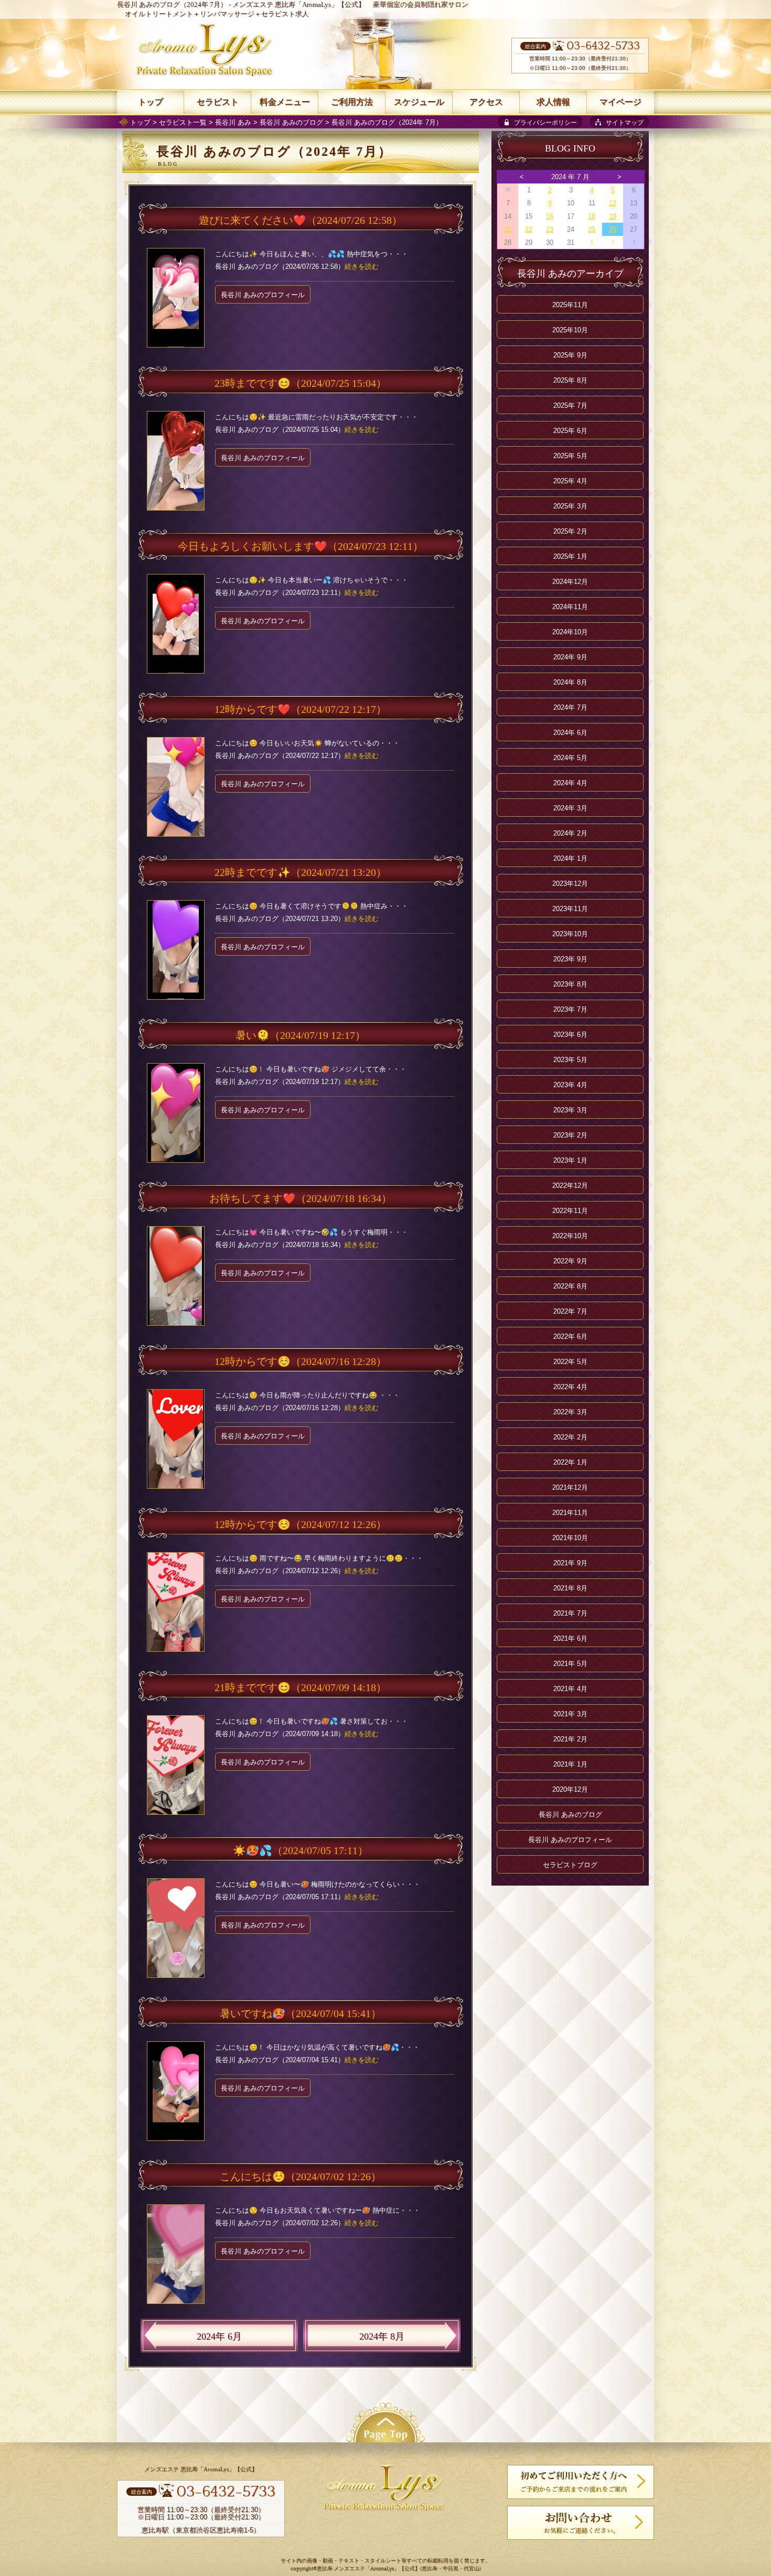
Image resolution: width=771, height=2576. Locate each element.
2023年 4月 (570, 1085)
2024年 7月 (570, 707)
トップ (140, 122)
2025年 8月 (570, 380)
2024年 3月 (570, 808)
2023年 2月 (570, 1135)
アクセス (486, 102)
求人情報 (553, 102)
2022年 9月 (570, 1261)
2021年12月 (570, 1487)
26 (613, 229)
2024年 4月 (570, 783)
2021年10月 (570, 1538)
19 (613, 216)
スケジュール (419, 102)
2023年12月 (570, 884)
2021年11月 (570, 1513)
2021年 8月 (570, 1588)
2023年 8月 (570, 984)
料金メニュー (285, 102)
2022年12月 (570, 1186)
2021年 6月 (570, 1638)
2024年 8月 (382, 2336)
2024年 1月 (570, 858)
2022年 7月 (570, 1311)
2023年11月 (570, 909)
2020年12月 (570, 1789)
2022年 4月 (570, 1387)
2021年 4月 (570, 1689)
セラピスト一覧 (183, 122)
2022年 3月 (570, 1412)
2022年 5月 (570, 1362)
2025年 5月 (570, 456)
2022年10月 (570, 1236)
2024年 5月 (570, 758)
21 (508, 229)
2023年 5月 (570, 1060)
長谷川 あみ (233, 122)
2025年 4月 (570, 481)
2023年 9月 (570, 959)
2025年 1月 (570, 556)
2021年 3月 (570, 1714)
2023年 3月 (570, 1110)
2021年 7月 (570, 1613)
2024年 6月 (219, 2336)
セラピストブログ (570, 1865)
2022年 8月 (570, 1286)
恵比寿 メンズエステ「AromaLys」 (358, 2569)
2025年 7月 (570, 405)
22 (529, 229)
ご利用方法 (352, 102)
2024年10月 (570, 632)
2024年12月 (570, 582)
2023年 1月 (570, 1160)
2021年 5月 (570, 1664)
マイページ (620, 102)
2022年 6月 (570, 1336)
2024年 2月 (570, 833)
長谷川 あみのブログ (291, 122)
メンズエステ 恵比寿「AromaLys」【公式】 (299, 4)
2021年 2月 (570, 1739)
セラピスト (218, 102)
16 (550, 216)
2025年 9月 (570, 355)
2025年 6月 (570, 431)
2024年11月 (570, 607)
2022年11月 (570, 1211)
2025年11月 (570, 305)
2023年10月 (570, 934)
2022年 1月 (570, 1462)
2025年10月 (570, 330)
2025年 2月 (570, 531)
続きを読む (362, 267)
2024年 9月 (570, 657)
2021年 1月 (570, 1764)
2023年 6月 (570, 1035)
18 (592, 216)
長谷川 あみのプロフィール (263, 295)
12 (613, 203)
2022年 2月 (570, 1437)
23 (550, 229)
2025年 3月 (570, 506)
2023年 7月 (570, 1009)
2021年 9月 (570, 1563)
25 (592, 229)
